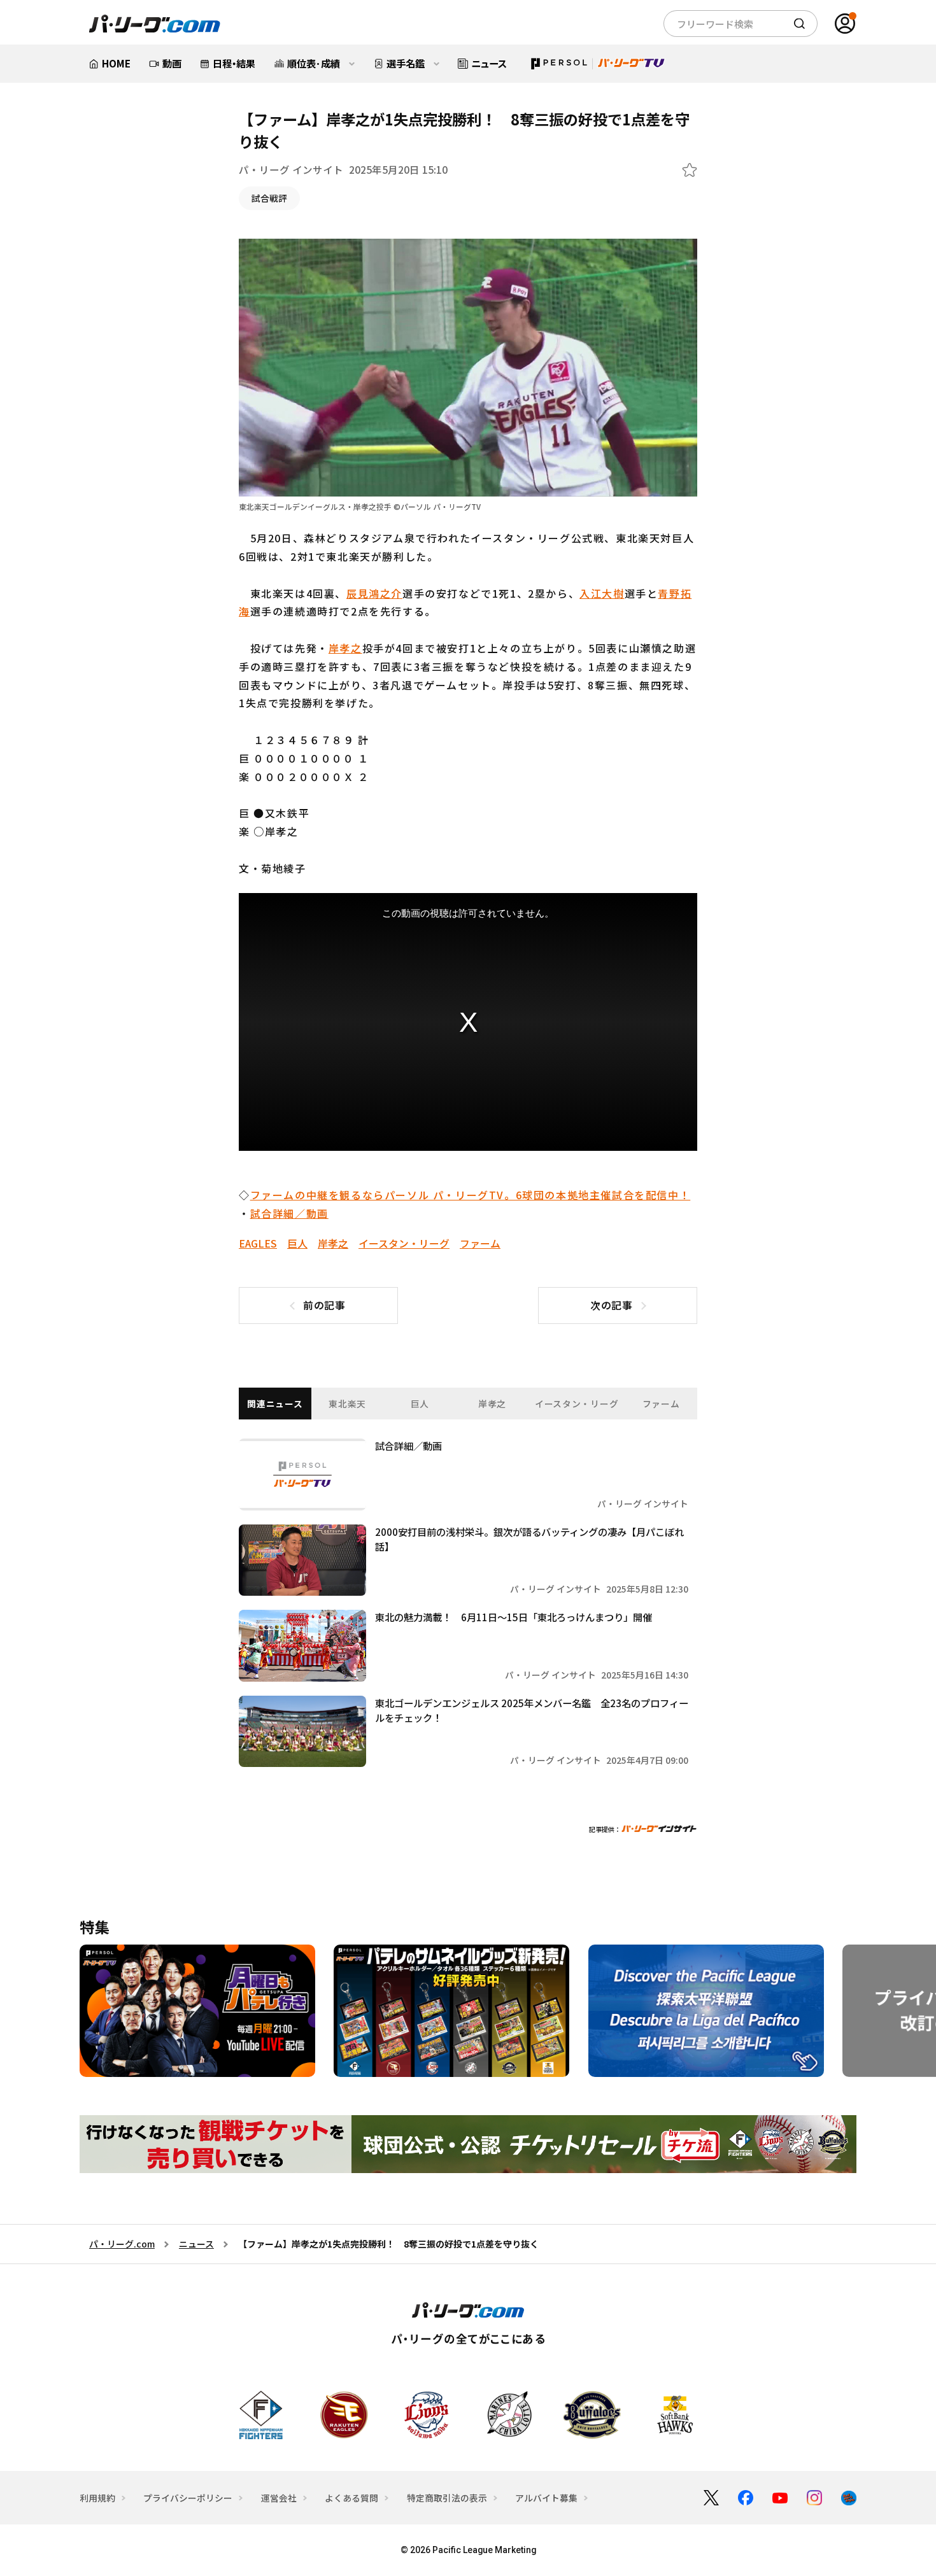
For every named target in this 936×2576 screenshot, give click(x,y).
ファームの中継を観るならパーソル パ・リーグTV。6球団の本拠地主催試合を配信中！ (471, 1195)
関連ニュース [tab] (275, 1404)
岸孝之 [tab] (492, 1404)
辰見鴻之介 (374, 593)
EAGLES (258, 1243)
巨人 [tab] (420, 1404)
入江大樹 (602, 593)
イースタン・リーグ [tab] (577, 1404)
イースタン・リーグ (404, 1243)
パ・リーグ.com (122, 2244)
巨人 (297, 1243)
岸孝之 (345, 648)
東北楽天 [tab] (347, 1404)
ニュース (196, 2244)
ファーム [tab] (661, 1404)
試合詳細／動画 (289, 1213)
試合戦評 (269, 198)
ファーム (480, 1243)
